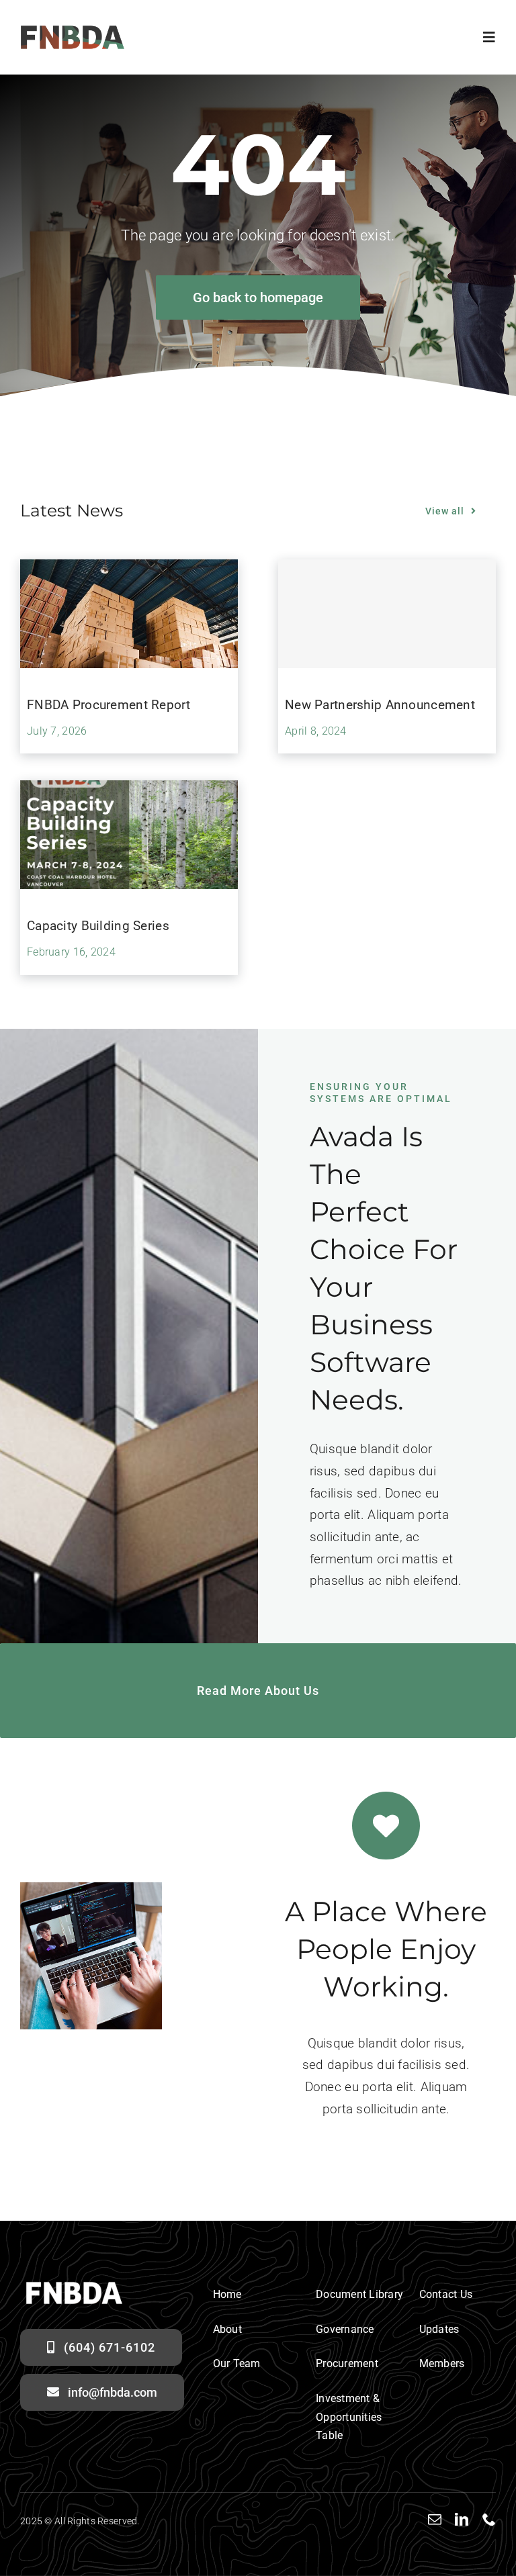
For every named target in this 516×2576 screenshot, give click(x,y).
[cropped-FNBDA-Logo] (73, 31)
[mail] (435, 2520)
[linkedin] (462, 2520)
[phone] (489, 2520)
